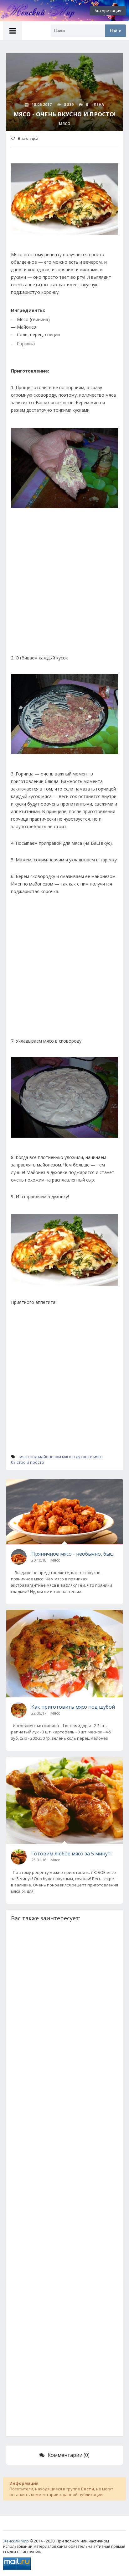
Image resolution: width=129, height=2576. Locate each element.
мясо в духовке (77, 1457)
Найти (116, 31)
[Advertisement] (64, 587)
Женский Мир (16, 2541)
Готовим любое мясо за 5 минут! (71, 1854)
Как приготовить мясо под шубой (73, 1707)
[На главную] (34, 11)
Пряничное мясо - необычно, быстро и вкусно (75, 1554)
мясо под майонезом (40, 1457)
